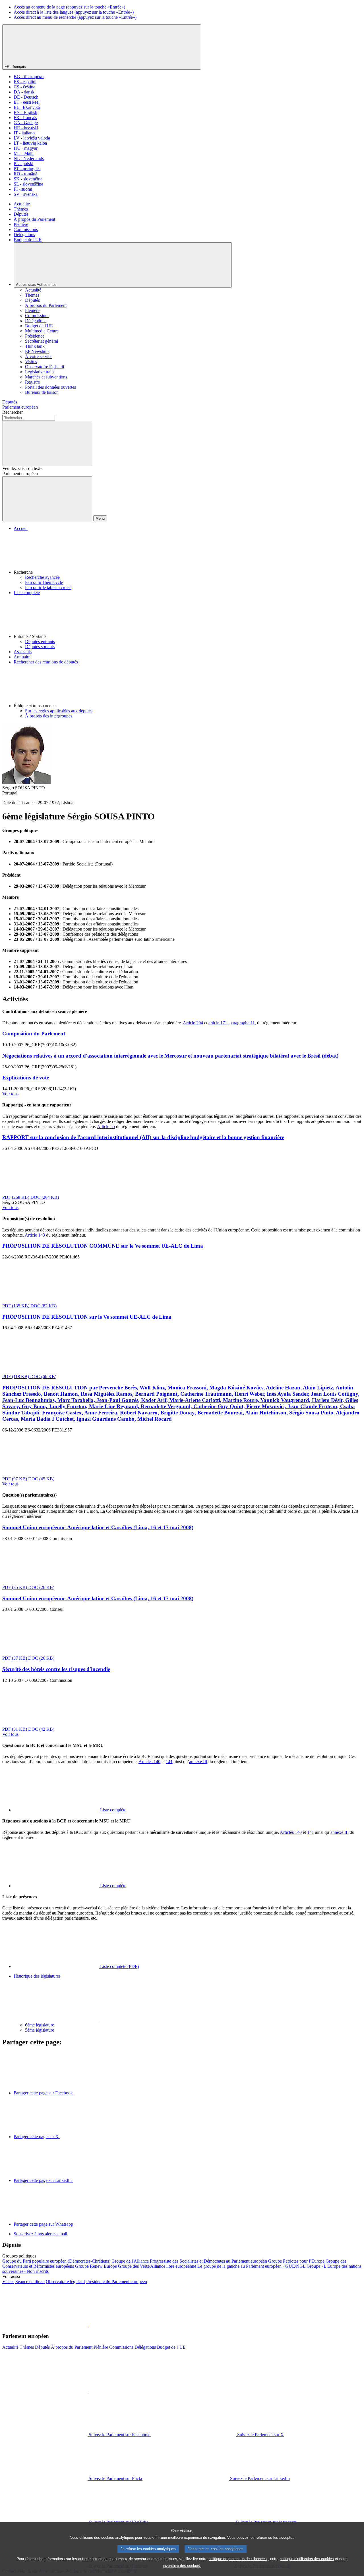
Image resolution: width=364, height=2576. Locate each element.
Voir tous (10, 1094)
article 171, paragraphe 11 (232, 1023)
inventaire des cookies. (182, 2566)
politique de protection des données (238, 2559)
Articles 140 (149, 1762)
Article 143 (35, 1235)
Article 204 (193, 1023)
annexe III (198, 1762)
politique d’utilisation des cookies (307, 2559)
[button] (188, 553)
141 (169, 1762)
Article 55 (106, 1126)
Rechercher (13, 412)
